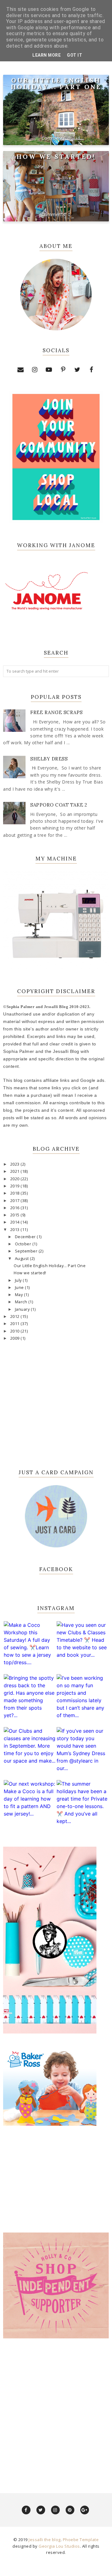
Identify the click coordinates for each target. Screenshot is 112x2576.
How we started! (56, 156)
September (27, 1251)
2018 (16, 1193)
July (19, 1280)
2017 (16, 1201)
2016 (16, 1208)
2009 (16, 1338)
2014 (16, 1222)
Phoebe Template (81, 2540)
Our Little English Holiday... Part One (56, 83)
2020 (16, 1179)
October (24, 1244)
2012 (16, 1316)
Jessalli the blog (45, 2540)
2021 (16, 1171)
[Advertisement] (56, 2409)
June (20, 1288)
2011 (16, 1324)
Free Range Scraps (56, 712)
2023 (16, 1164)
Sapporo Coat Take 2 (59, 805)
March (22, 1302)
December (26, 1237)
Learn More (47, 55)
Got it (75, 55)
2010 (16, 1331)
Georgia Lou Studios (59, 2546)
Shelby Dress (49, 759)
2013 (16, 1230)
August (23, 1259)
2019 (16, 1186)
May (19, 1295)
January (23, 1309)
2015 (16, 1215)
